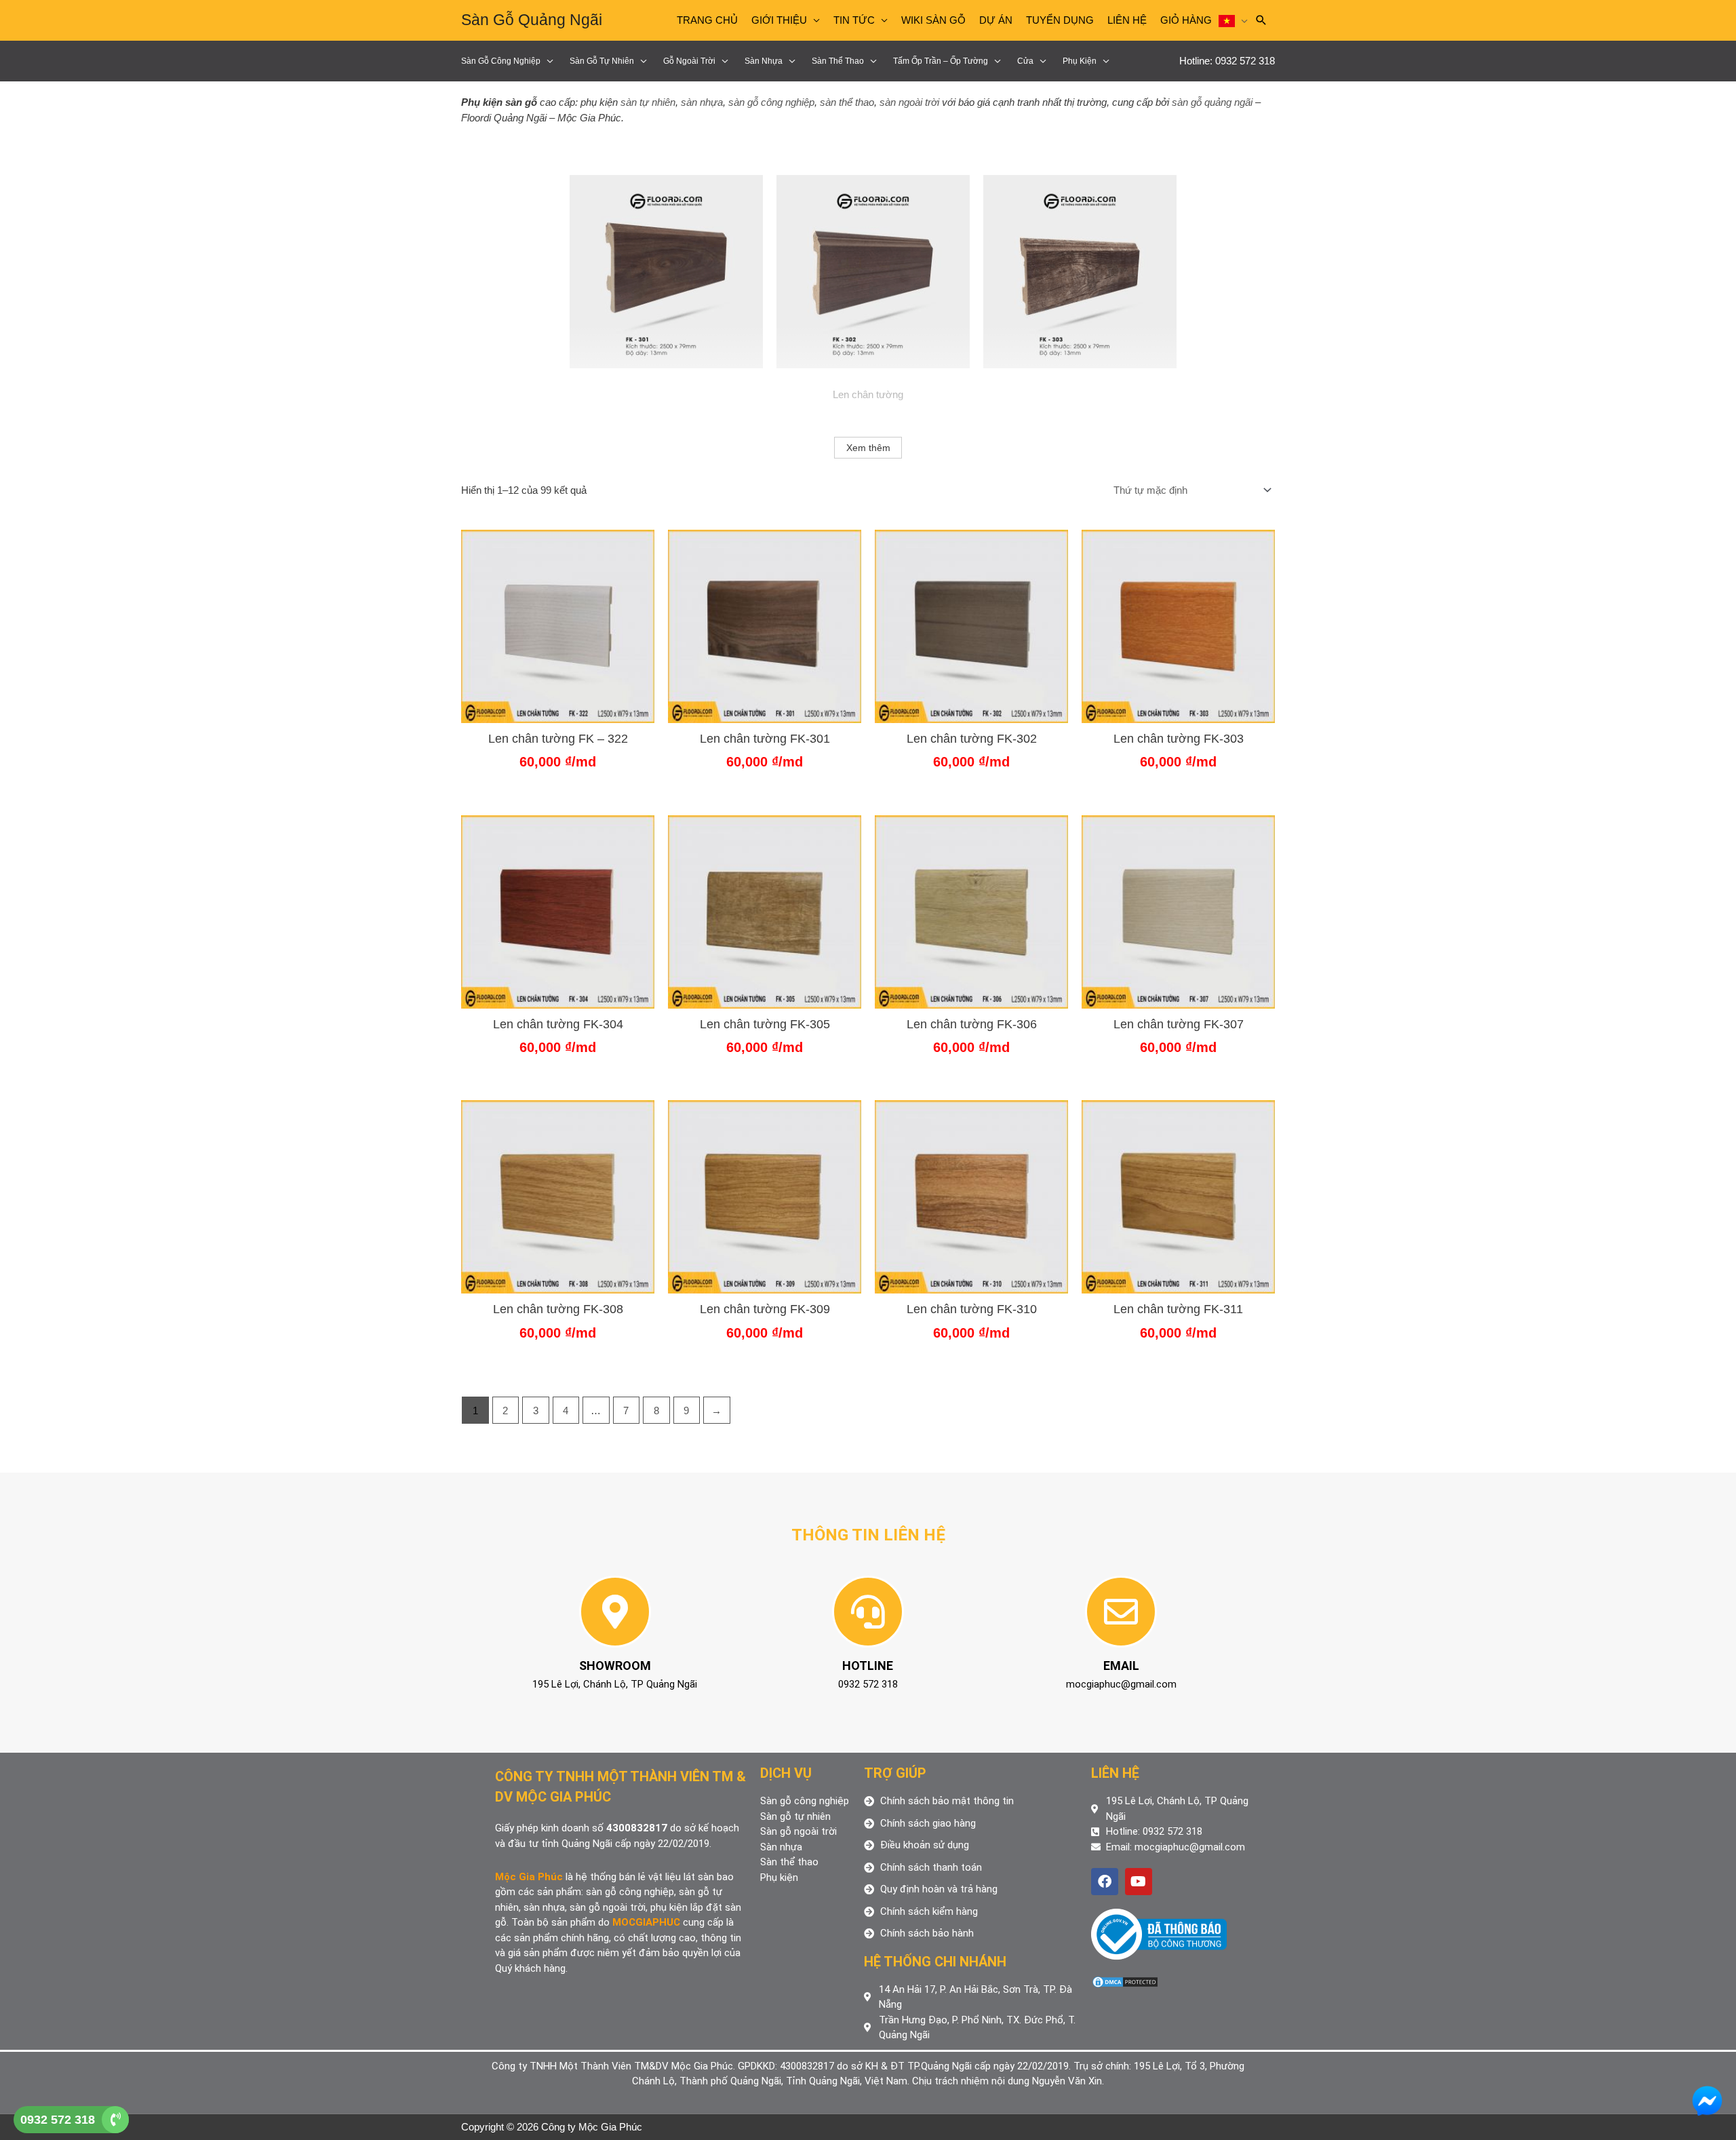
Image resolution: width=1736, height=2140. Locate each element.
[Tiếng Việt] (1233, 20)
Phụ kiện (1080, 61)
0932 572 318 (58, 2120)
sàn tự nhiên (648, 102)
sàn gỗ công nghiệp (771, 102)
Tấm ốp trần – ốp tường (941, 61)
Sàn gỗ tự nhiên (602, 61)
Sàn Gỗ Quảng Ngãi (532, 20)
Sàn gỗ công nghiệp (501, 61)
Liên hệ (1127, 20)
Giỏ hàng (1186, 20)
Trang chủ (707, 20)
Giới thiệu (779, 20)
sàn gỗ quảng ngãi (1212, 102)
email (1121, 1666)
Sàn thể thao (838, 61)
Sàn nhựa (764, 61)
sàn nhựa (702, 102)
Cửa (1025, 61)
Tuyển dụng (1060, 20)
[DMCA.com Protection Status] (1125, 1981)
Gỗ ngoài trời (689, 61)
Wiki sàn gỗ (933, 20)
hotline (868, 1666)
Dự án (996, 20)
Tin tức (854, 20)
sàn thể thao (847, 102)
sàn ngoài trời (909, 102)
